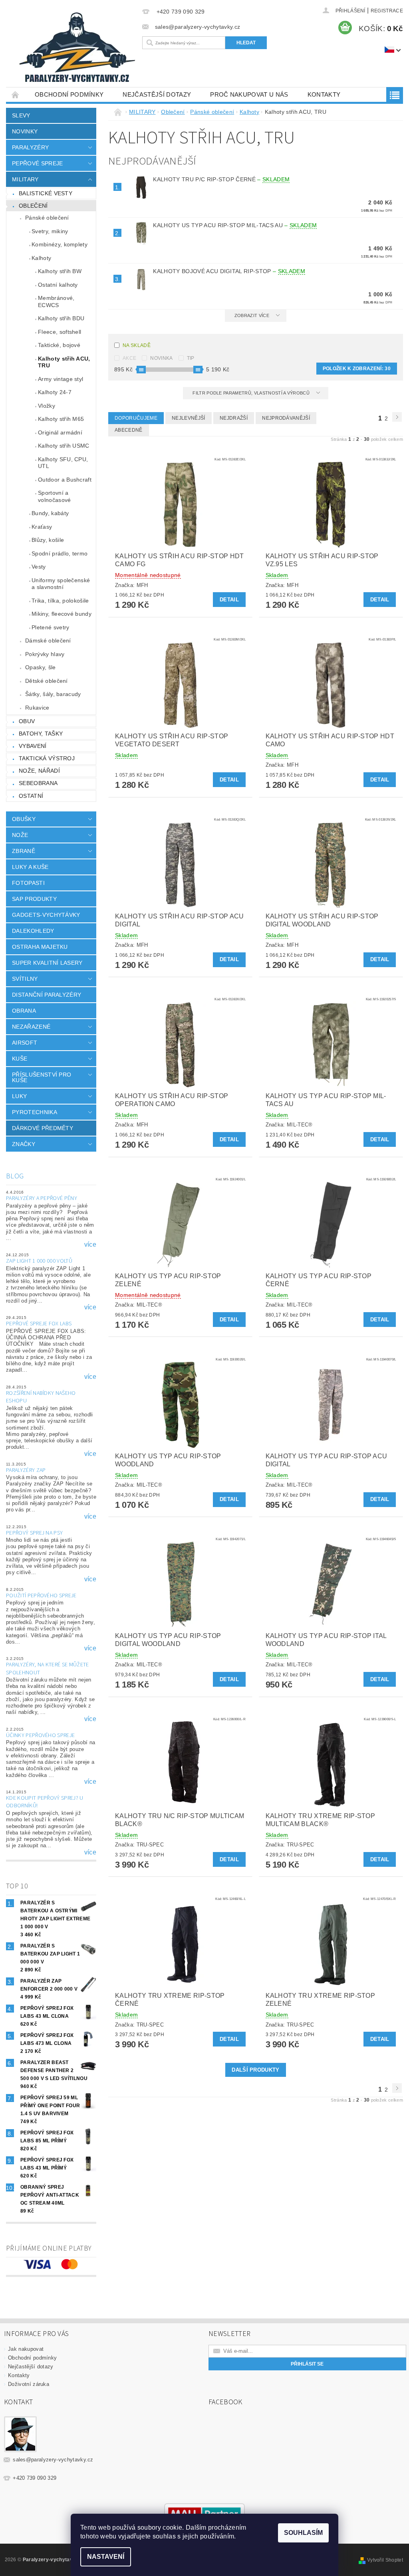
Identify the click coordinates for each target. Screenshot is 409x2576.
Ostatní (31, 796)
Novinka (161, 358)
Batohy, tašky (41, 734)
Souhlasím (303, 2533)
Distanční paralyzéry (47, 995)
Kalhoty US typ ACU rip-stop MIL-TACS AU (235, 225)
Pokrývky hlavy (45, 654)
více (90, 1245)
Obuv (27, 721)
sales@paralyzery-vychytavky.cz (53, 2460)
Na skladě (137, 345)
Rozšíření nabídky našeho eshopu (41, 1397)
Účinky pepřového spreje (40, 1735)
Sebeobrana (38, 783)
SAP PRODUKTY (34, 899)
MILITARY (25, 179)
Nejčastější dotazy (157, 94)
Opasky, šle (41, 667)
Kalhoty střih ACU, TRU (64, 362)
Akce (129, 358)
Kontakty (324, 94)
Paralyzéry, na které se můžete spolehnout (48, 1669)
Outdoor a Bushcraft (65, 480)
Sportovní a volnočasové (55, 496)
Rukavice (37, 708)
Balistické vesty (46, 193)
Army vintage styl (61, 379)
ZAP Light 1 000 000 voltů (39, 1261)
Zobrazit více (252, 315)
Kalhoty (41, 258)
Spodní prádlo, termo (60, 553)
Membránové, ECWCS (56, 301)
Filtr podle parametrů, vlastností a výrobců (252, 393)
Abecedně (129, 430)
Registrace (387, 11)
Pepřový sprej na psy (34, 1533)
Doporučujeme (136, 418)
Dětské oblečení (47, 681)
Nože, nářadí (39, 771)
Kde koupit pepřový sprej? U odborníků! (45, 1802)
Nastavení (106, 2557)
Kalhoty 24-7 (55, 392)
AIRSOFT (25, 1043)
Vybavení (33, 746)
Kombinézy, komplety (60, 244)
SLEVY (21, 115)
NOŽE (20, 835)
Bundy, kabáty (50, 513)
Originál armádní (60, 432)
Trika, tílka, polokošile (60, 601)
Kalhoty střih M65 (61, 419)
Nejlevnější (189, 418)
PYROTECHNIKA (35, 1112)
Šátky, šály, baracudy (53, 694)
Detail (229, 600)
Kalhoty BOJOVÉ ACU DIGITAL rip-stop (229, 271)
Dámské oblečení (48, 641)
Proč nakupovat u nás (249, 94)
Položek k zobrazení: (357, 369)
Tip (191, 358)
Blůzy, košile (48, 540)
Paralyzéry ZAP (26, 1470)
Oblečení (33, 206)
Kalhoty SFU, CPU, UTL (63, 463)
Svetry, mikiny (50, 231)
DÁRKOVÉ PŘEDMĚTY (43, 1128)
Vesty (39, 567)
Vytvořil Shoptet (385, 2560)
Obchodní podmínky (69, 94)
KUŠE (20, 1059)
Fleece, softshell (60, 332)
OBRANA (24, 1011)
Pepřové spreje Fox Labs (39, 1324)
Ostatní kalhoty (58, 285)
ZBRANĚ (24, 851)
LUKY (19, 1096)
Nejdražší (234, 418)
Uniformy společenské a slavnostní (61, 584)
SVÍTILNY (25, 979)
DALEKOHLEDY (33, 931)
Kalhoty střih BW (60, 271)
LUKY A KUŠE (30, 867)
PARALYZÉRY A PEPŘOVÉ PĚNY (42, 1198)
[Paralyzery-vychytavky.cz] (78, 49)
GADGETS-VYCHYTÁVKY (46, 915)
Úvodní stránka (16, 94)
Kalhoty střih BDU (61, 318)
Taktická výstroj (47, 758)
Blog (15, 1176)
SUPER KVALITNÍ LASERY (47, 963)
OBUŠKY (24, 819)
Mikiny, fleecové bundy (62, 614)
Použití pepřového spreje (41, 1596)
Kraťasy (42, 527)
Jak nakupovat (26, 2349)
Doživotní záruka (29, 2384)
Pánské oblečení (47, 218)
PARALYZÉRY (30, 147)
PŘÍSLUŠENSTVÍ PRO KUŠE (42, 1077)
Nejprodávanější (286, 418)
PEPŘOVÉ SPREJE (37, 163)
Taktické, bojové (59, 345)
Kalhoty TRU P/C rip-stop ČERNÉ (221, 179)
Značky (24, 1144)
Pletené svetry (50, 627)
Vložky (47, 406)
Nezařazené (31, 1027)
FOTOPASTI (28, 883)
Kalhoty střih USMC (64, 446)
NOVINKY (25, 131)
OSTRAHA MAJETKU (40, 947)
